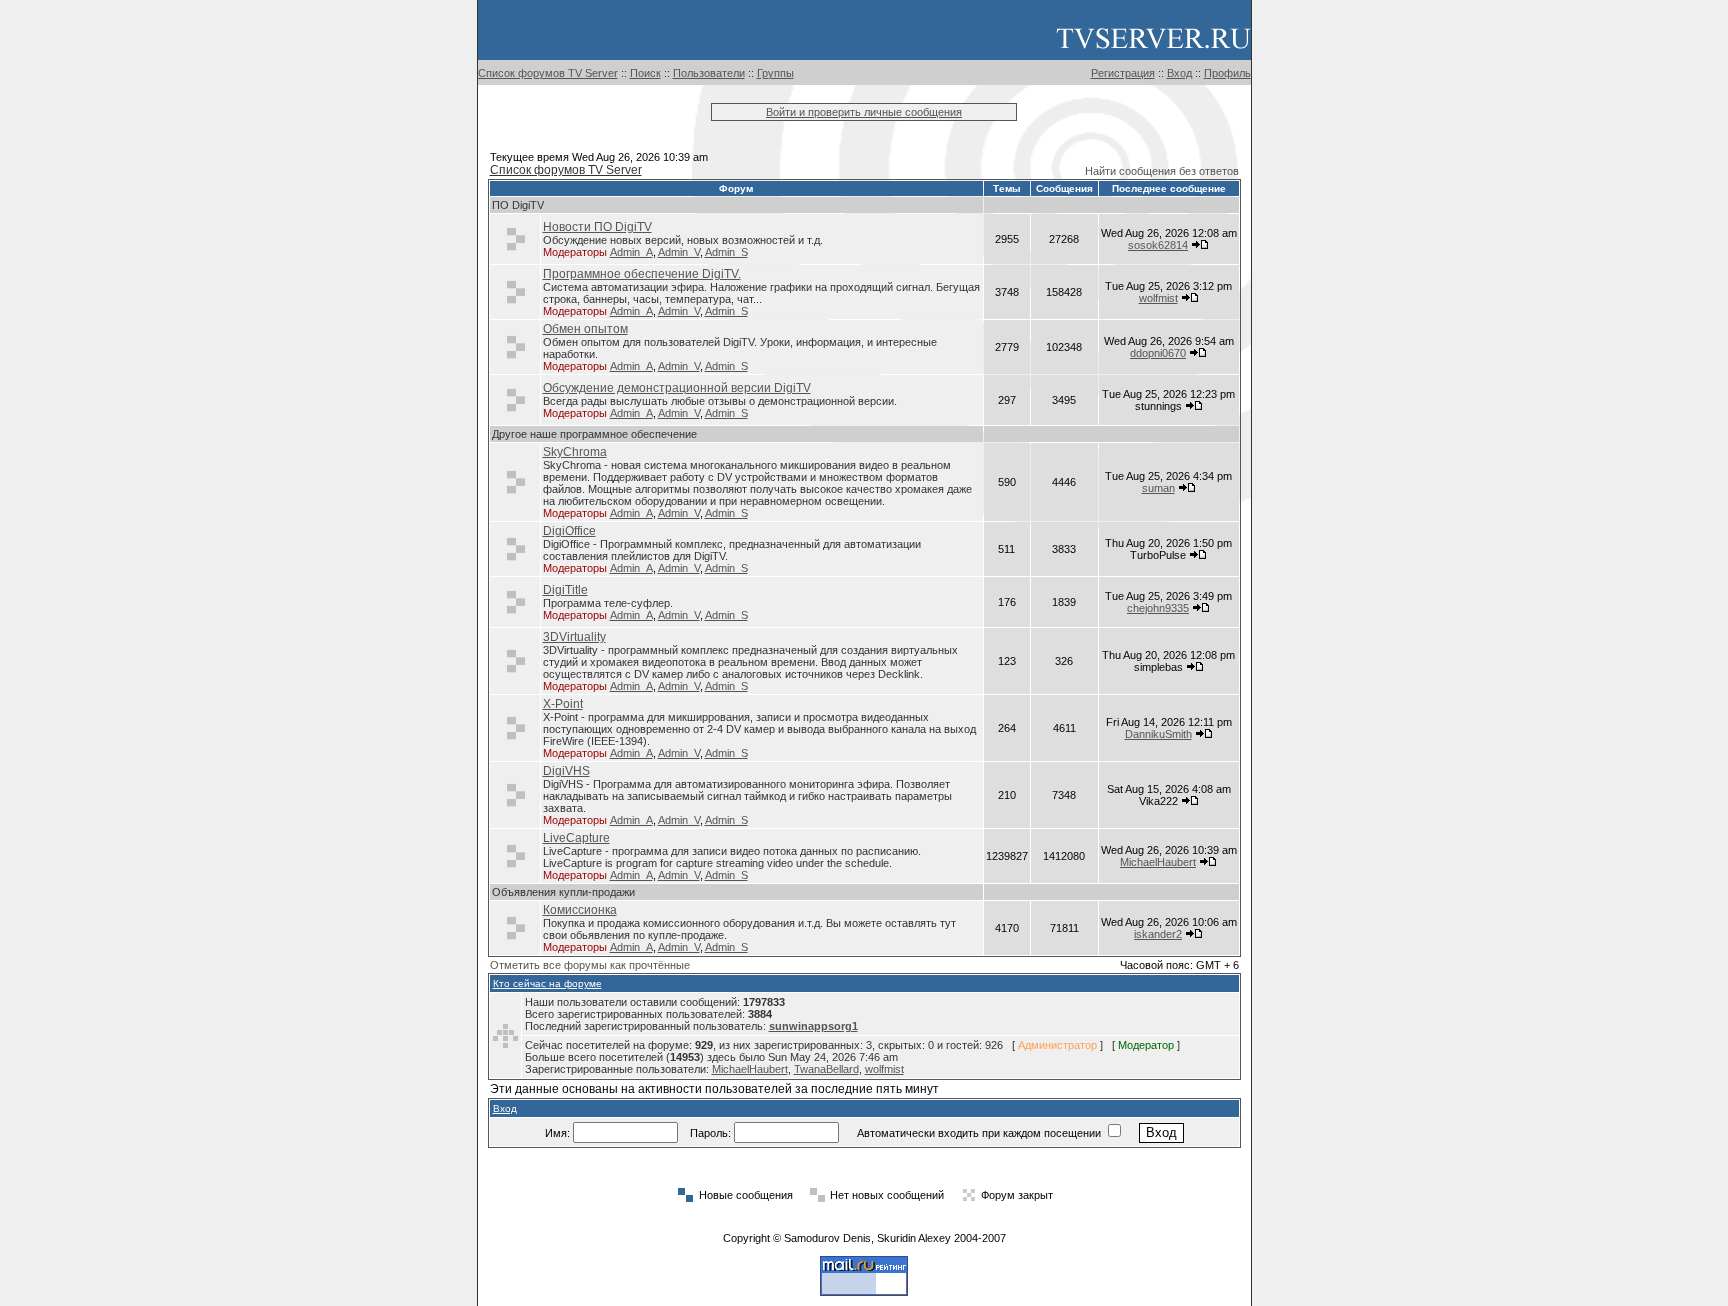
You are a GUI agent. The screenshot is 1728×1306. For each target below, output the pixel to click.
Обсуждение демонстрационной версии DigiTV (677, 388)
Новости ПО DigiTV (597, 227)
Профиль (1227, 73)
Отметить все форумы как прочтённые (590, 965)
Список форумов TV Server (548, 73)
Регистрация (1123, 73)
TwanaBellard (826, 1069)
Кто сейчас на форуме (547, 983)
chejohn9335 (1158, 608)
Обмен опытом (585, 329)
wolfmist (1158, 298)
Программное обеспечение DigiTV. (642, 274)
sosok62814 (1158, 245)
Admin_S (726, 252)
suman (1158, 488)
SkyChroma (575, 452)
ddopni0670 (1158, 353)
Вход (1179, 73)
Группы (775, 73)
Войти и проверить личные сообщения (864, 112)
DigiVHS (566, 771)
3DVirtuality (574, 637)
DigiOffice (569, 531)
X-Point (563, 704)
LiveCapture (576, 838)
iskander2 (1158, 934)
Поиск (645, 73)
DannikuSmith (1158, 734)
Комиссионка (580, 910)
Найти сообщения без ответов (1162, 171)
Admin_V (679, 252)
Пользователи (709, 73)
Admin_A (631, 252)
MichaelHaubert (1158, 862)
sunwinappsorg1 (813, 1026)
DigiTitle (565, 590)
